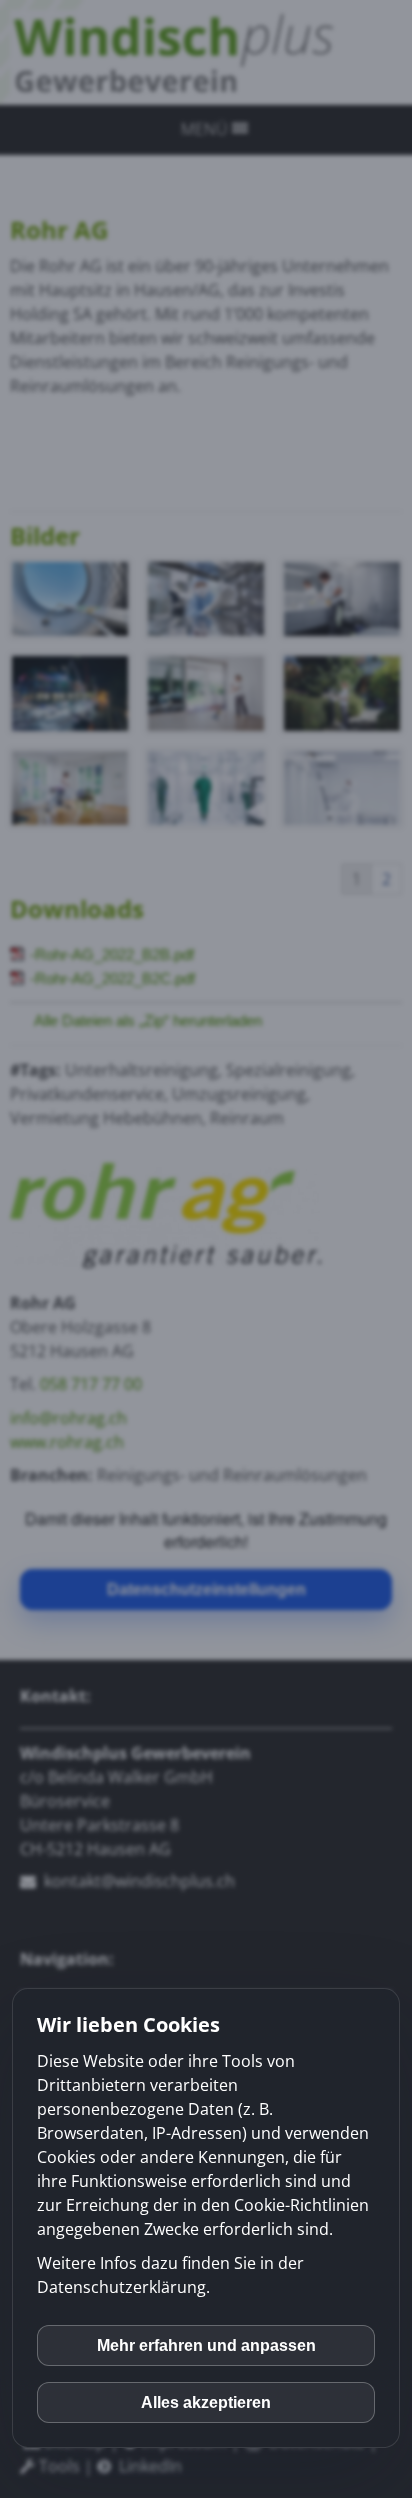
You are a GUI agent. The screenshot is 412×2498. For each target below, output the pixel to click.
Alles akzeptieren (206, 2402)
